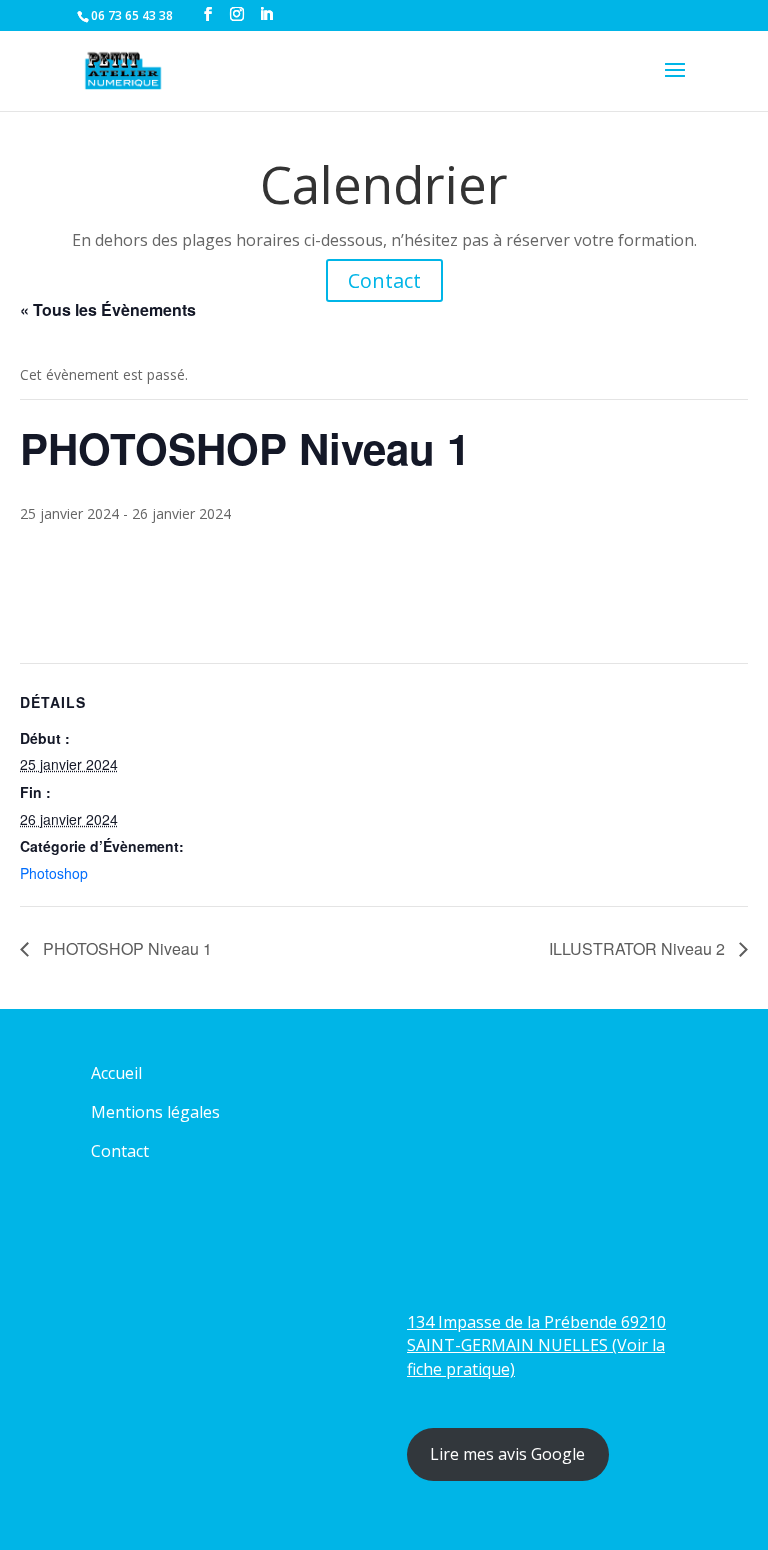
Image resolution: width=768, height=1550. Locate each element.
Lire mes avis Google (507, 1454)
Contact (384, 280)
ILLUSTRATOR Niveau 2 (639, 948)
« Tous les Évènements (108, 309)
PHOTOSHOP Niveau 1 (125, 948)
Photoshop (54, 873)
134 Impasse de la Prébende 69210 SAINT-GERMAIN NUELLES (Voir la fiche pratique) (536, 1346)
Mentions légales (155, 1112)
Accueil (116, 1073)
